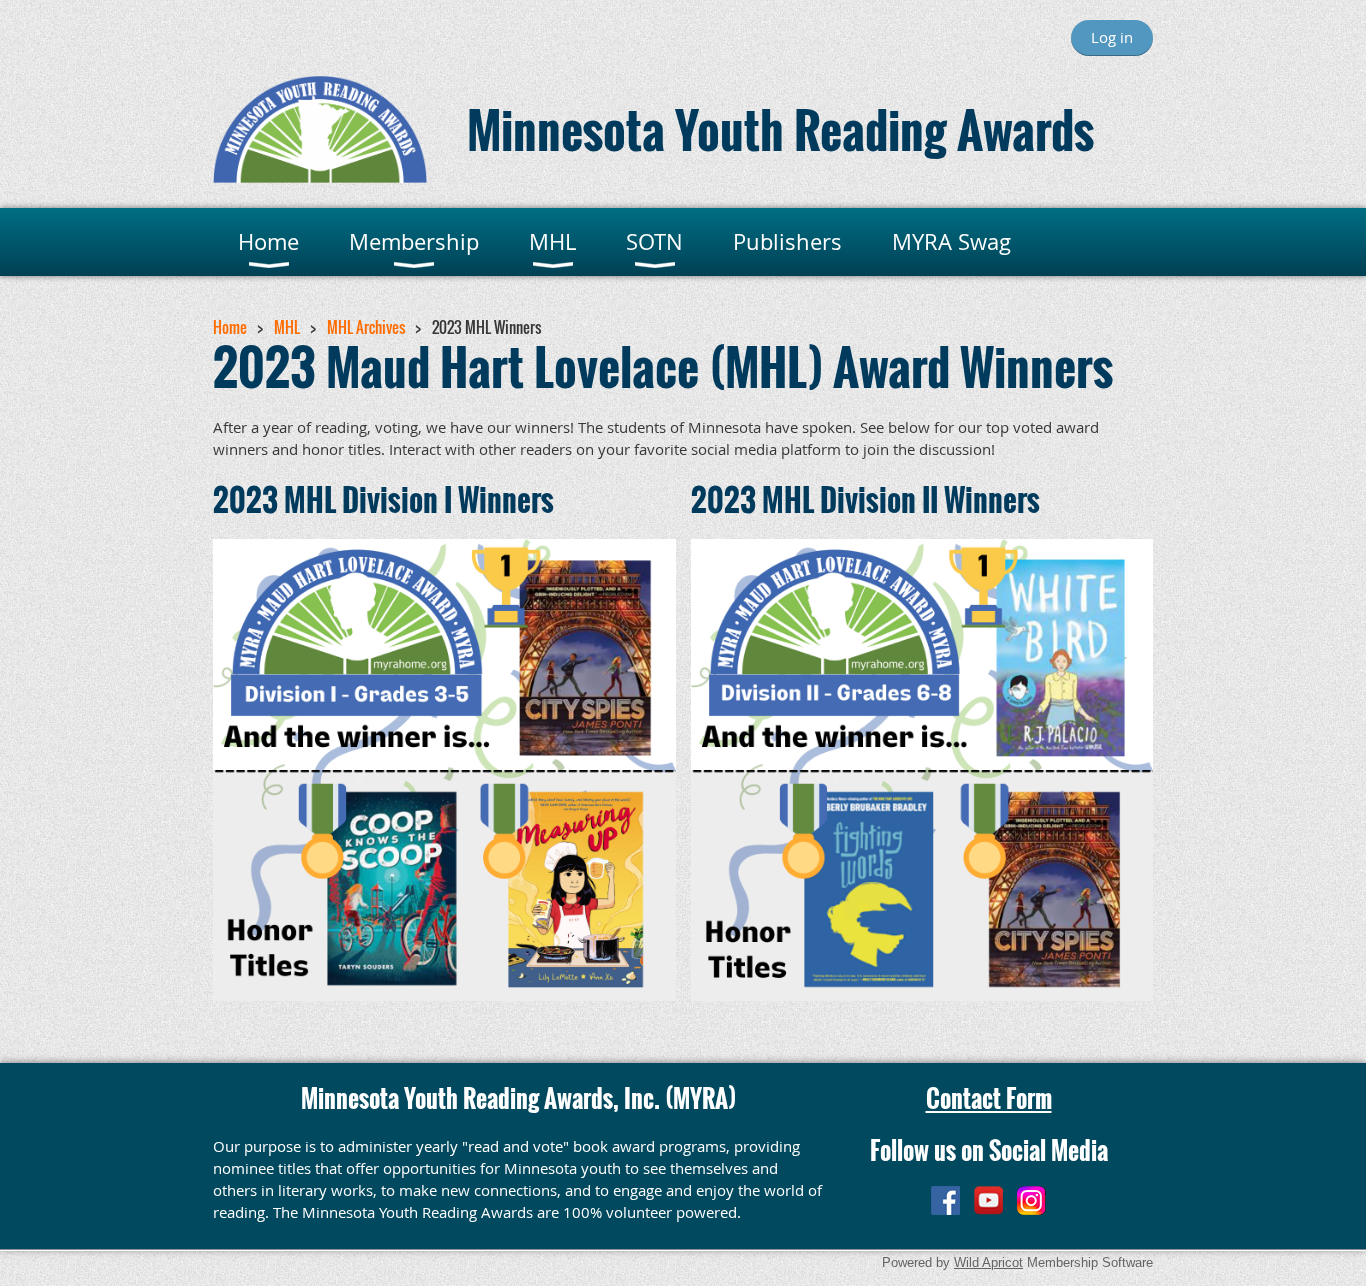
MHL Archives (366, 327)
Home (230, 327)
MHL (287, 327)
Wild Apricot (988, 1262)
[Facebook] (945, 1200)
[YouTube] (988, 1200)
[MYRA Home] (320, 177)
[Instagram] (1031, 1200)
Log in (1112, 37)
